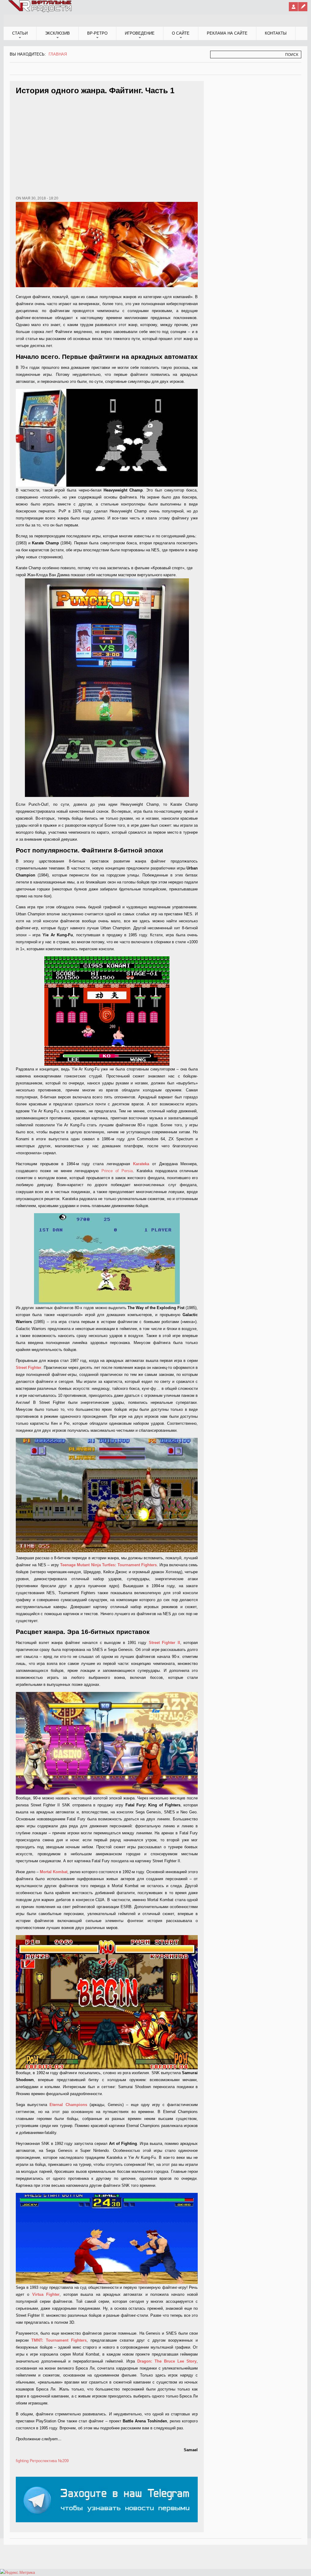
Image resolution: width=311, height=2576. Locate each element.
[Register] (303, 7)
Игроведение (140, 33)
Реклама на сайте (227, 33)
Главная (58, 54)
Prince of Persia (117, 1171)
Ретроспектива (43, 2461)
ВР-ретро (97, 33)
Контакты (276, 33)
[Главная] (40, 11)
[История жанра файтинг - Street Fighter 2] (107, 1743)
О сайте (181, 33)
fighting (22, 2461)
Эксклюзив (57, 33)
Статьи (20, 33)
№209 (63, 2461)
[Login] (293, 7)
